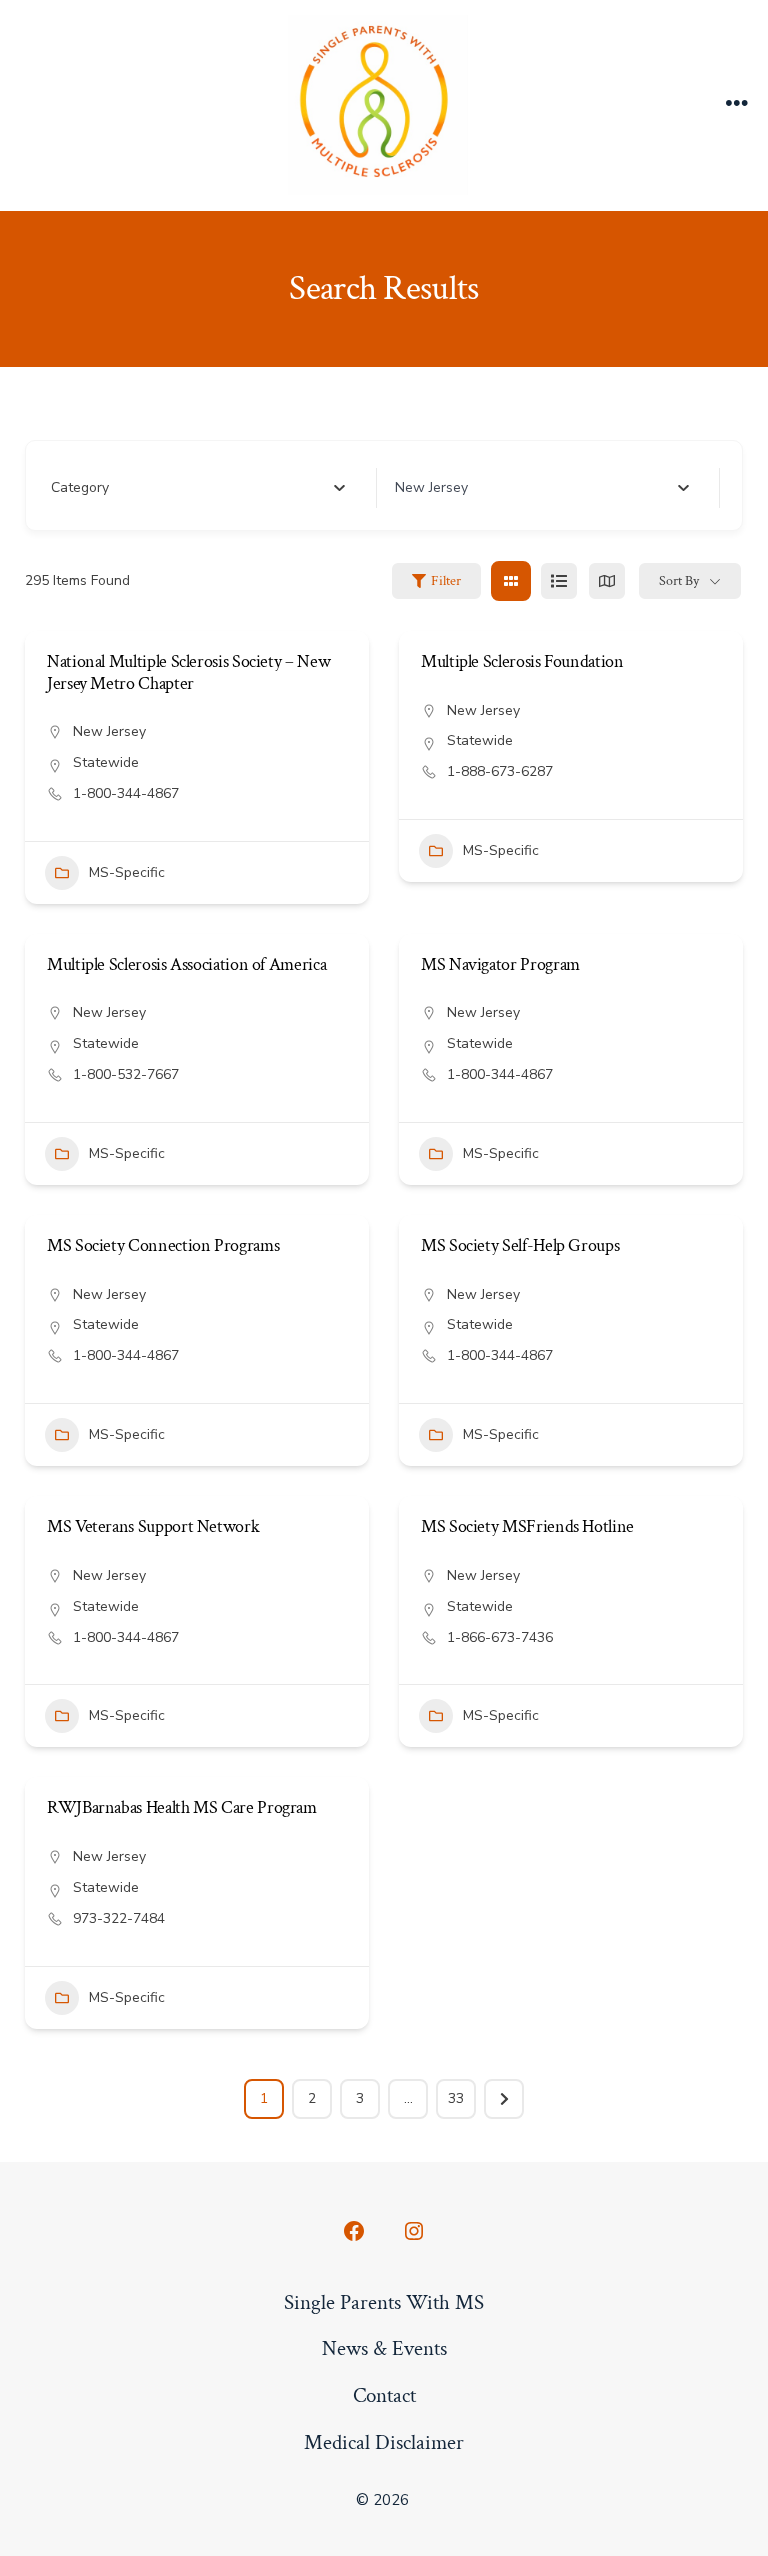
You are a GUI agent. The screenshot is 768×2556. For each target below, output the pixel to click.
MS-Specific (127, 872)
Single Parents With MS (384, 2302)
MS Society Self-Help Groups (520, 1245)
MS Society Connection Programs (163, 1245)
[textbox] (80, 488)
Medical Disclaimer (384, 2442)
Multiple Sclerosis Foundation (522, 661)
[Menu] (737, 105)
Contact (384, 2395)
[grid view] (511, 581)
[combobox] (198, 488)
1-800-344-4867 (126, 793)
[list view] (559, 581)
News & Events (384, 2348)
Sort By (679, 581)
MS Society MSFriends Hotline (527, 1526)
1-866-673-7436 (500, 1637)
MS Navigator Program (500, 964)
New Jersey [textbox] (431, 487)
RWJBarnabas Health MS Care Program (182, 1807)
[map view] (607, 581)
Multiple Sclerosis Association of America (186, 964)
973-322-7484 (119, 1918)
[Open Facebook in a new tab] (354, 2231)
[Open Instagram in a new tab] (414, 2231)
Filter (446, 581)
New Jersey (109, 731)
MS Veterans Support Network (153, 1526)
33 (456, 2098)
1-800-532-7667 (126, 1074)
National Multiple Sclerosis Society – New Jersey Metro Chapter (188, 672)
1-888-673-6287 (500, 771)
